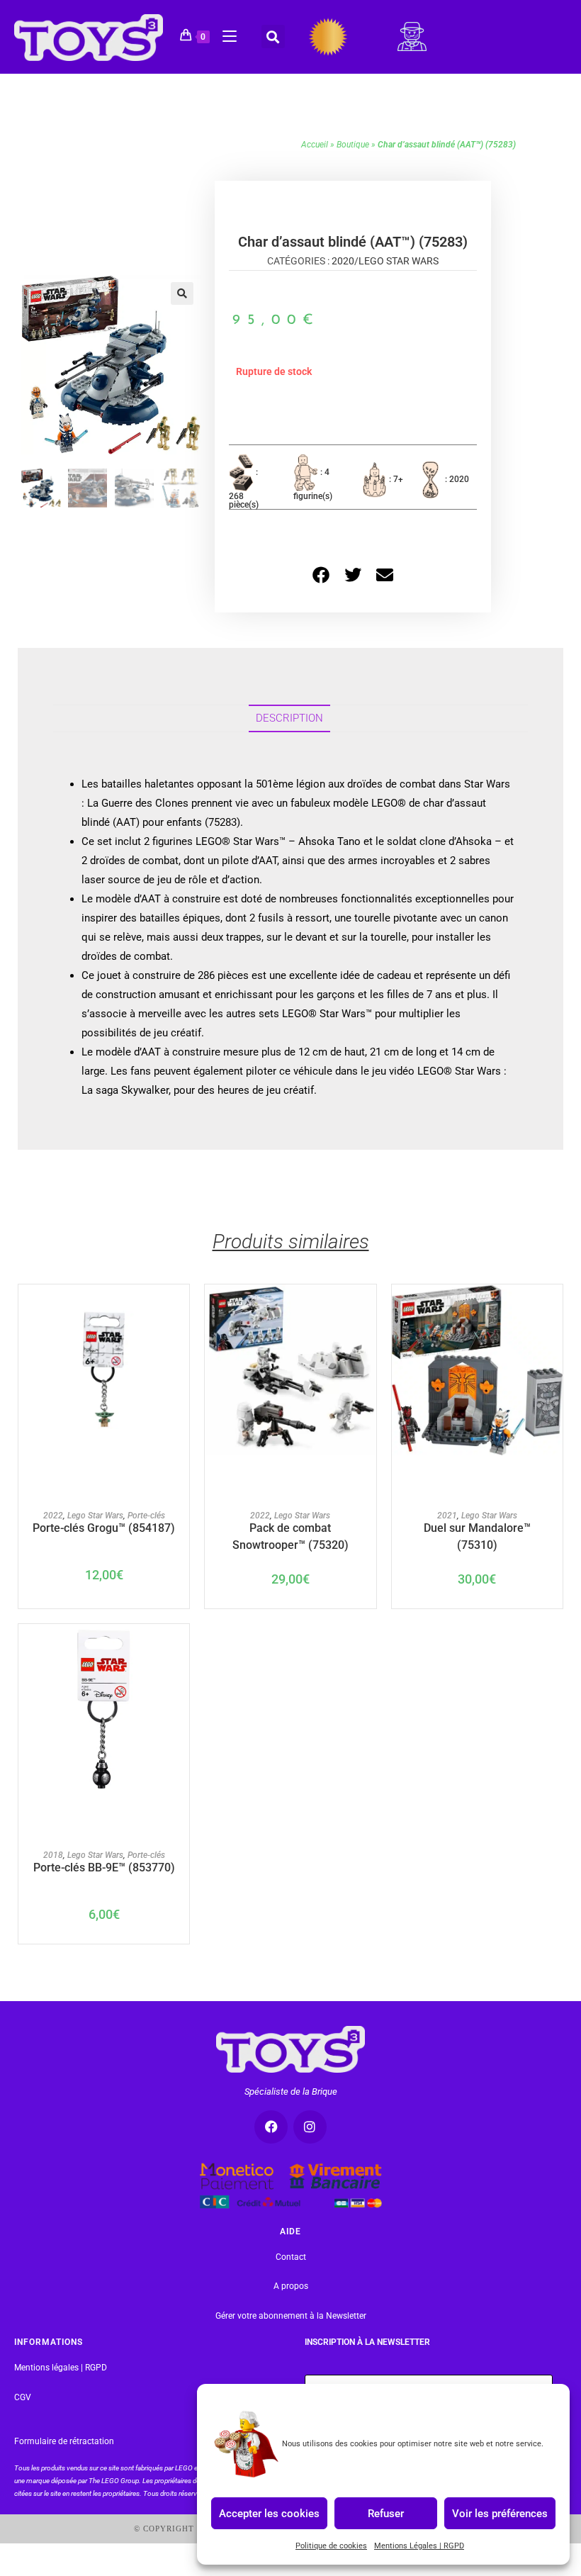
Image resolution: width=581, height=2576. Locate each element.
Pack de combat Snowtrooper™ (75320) (290, 1535)
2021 (447, 1516)
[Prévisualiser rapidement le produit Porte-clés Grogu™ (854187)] (182, 1309)
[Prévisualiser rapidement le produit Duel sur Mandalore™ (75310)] (555, 1309)
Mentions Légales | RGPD (419, 2546)
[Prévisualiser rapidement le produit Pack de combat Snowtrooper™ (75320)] (369, 1309)
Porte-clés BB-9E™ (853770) (104, 1867)
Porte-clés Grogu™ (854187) (104, 1528)
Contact (291, 2257)
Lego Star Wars (399, 261)
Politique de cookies (331, 2546)
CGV (23, 2397)
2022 (53, 1516)
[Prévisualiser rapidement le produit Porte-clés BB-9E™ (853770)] (182, 1649)
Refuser (386, 2513)
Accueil (315, 145)
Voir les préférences (500, 2513)
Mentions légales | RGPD (61, 2368)
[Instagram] (310, 2127)
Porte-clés (146, 1516)
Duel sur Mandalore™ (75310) (477, 1535)
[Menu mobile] (224, 34)
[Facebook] (271, 2127)
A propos (291, 2287)
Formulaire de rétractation (64, 2441)
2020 (343, 261)
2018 (53, 1855)
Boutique (353, 145)
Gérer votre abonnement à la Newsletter (291, 2316)
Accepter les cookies (269, 2513)
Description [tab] (289, 718)
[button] (273, 37)
